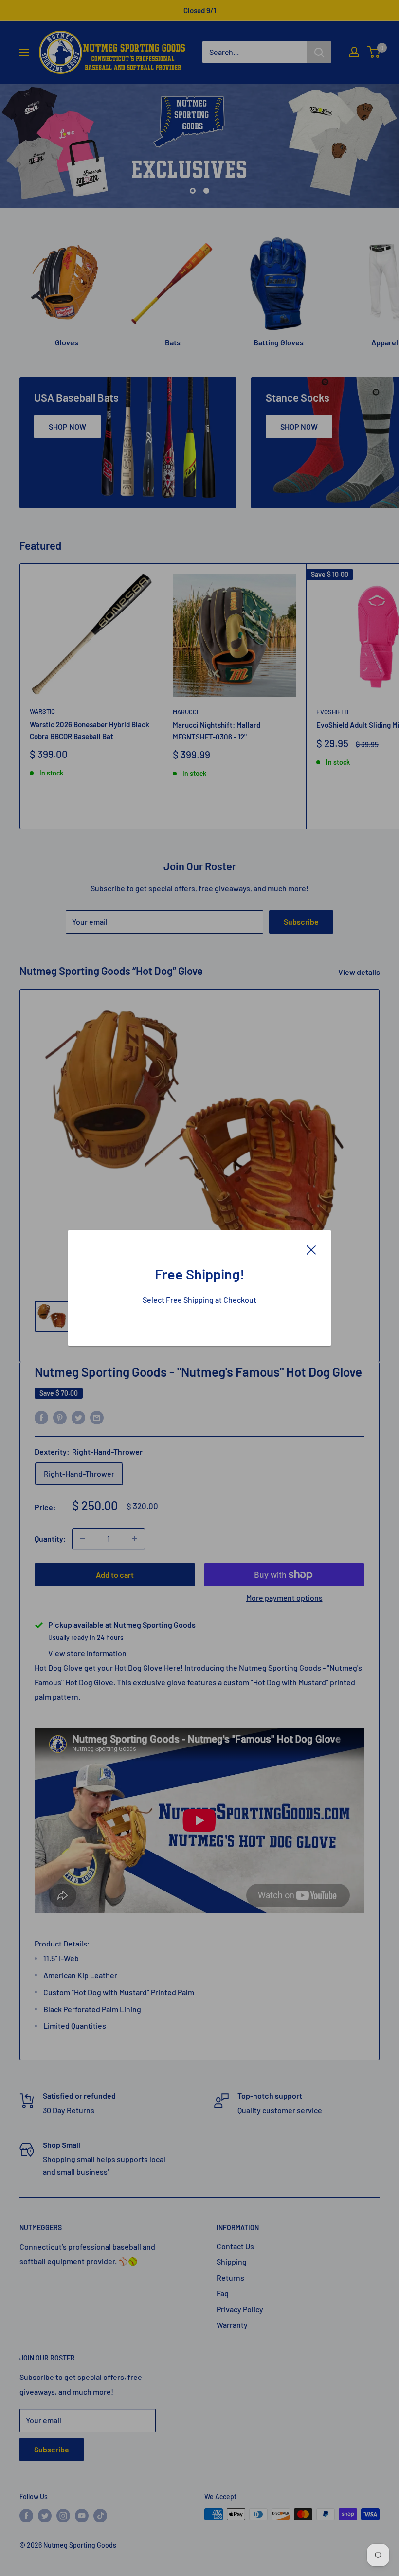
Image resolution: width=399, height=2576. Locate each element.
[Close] (311, 1249)
